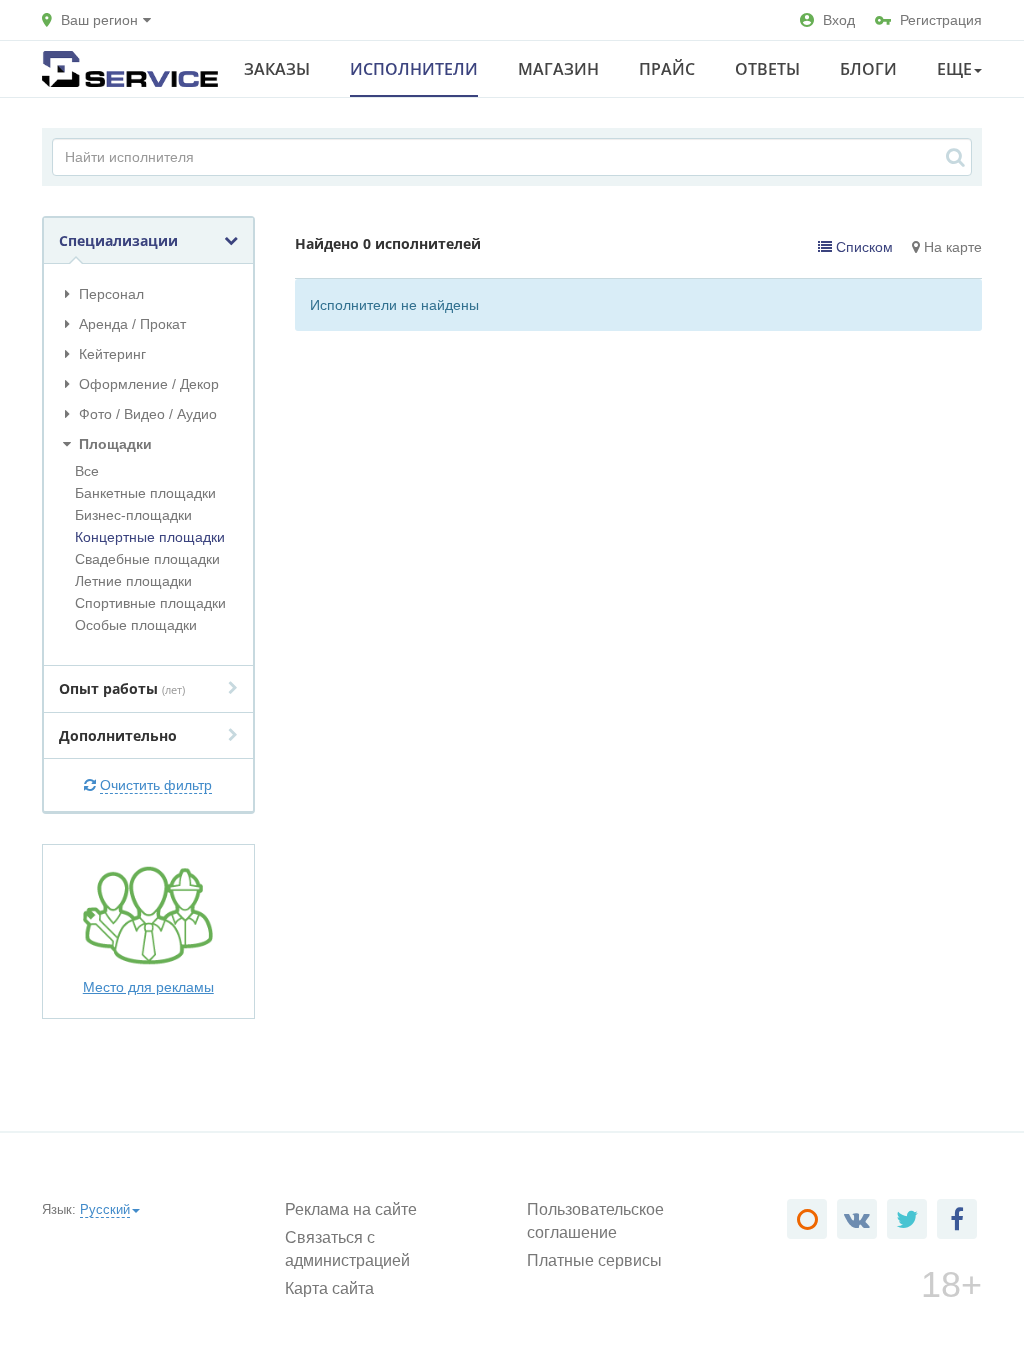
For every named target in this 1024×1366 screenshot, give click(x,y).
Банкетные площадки (145, 493)
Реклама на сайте (351, 1209)
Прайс (667, 69)
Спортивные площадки (150, 603)
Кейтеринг (110, 354)
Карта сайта (329, 1288)
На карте (951, 247)
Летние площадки (133, 581)
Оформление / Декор (147, 384)
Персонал (109, 294)
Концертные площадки (150, 537)
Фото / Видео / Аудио (146, 414)
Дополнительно (118, 735)
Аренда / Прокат (130, 324)
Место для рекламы (148, 987)
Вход (839, 20)
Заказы (277, 69)
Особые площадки (136, 625)
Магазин (558, 69)
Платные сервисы (594, 1260)
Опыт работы (122, 688)
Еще (954, 69)
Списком (862, 247)
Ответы (767, 69)
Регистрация (941, 20)
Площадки (113, 444)
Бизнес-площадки (133, 515)
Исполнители (414, 69)
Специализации (118, 240)
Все (87, 471)
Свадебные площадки (147, 559)
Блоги (868, 69)
